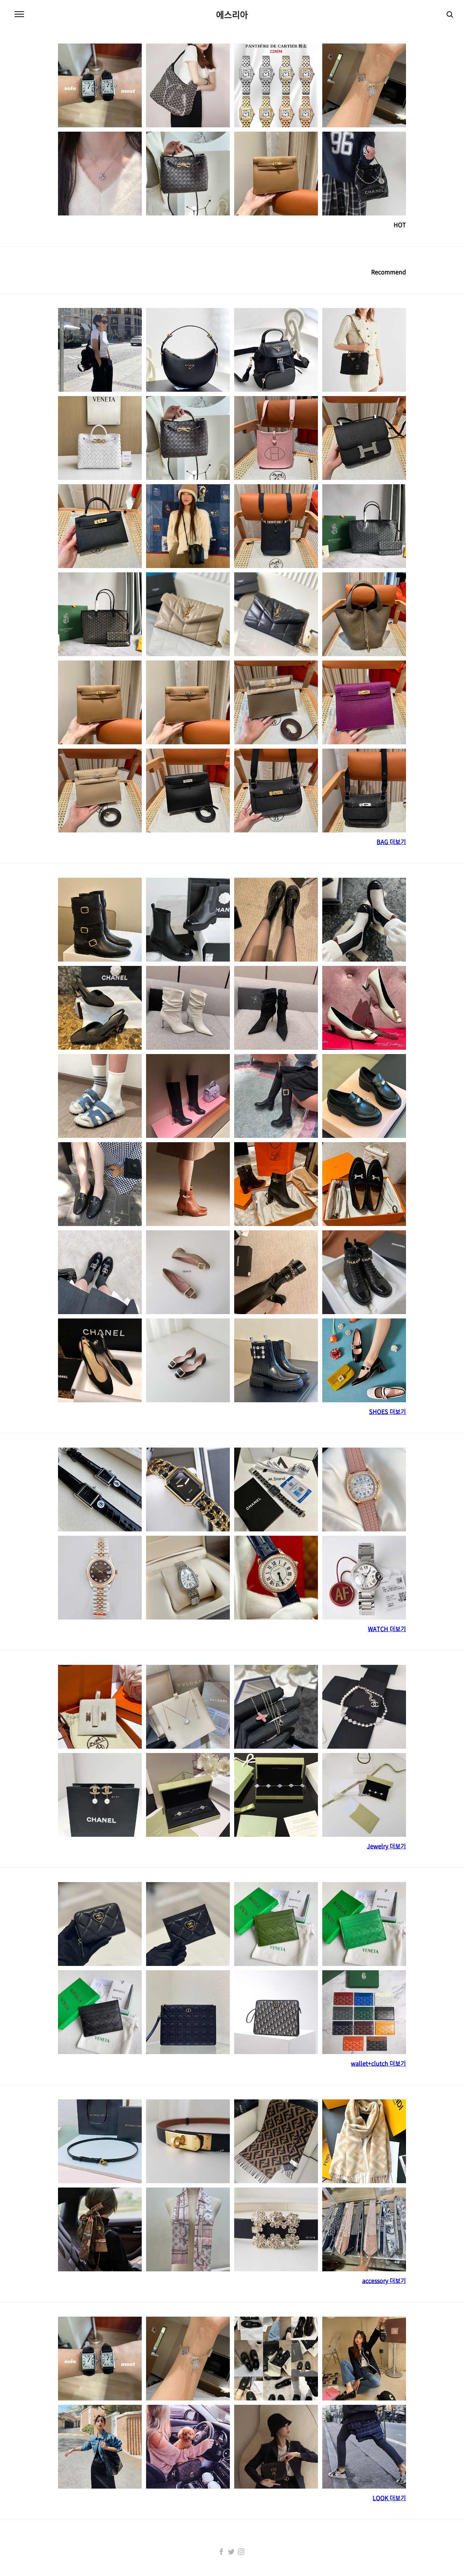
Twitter (231, 2552)
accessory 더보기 (384, 2280)
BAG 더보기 (391, 841)
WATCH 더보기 (387, 1629)
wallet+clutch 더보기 (378, 2063)
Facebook (221, 2552)
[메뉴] (19, 15)
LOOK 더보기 (389, 2498)
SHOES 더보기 (388, 1411)
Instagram (241, 2552)
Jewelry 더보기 (386, 1846)
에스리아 (232, 15)
